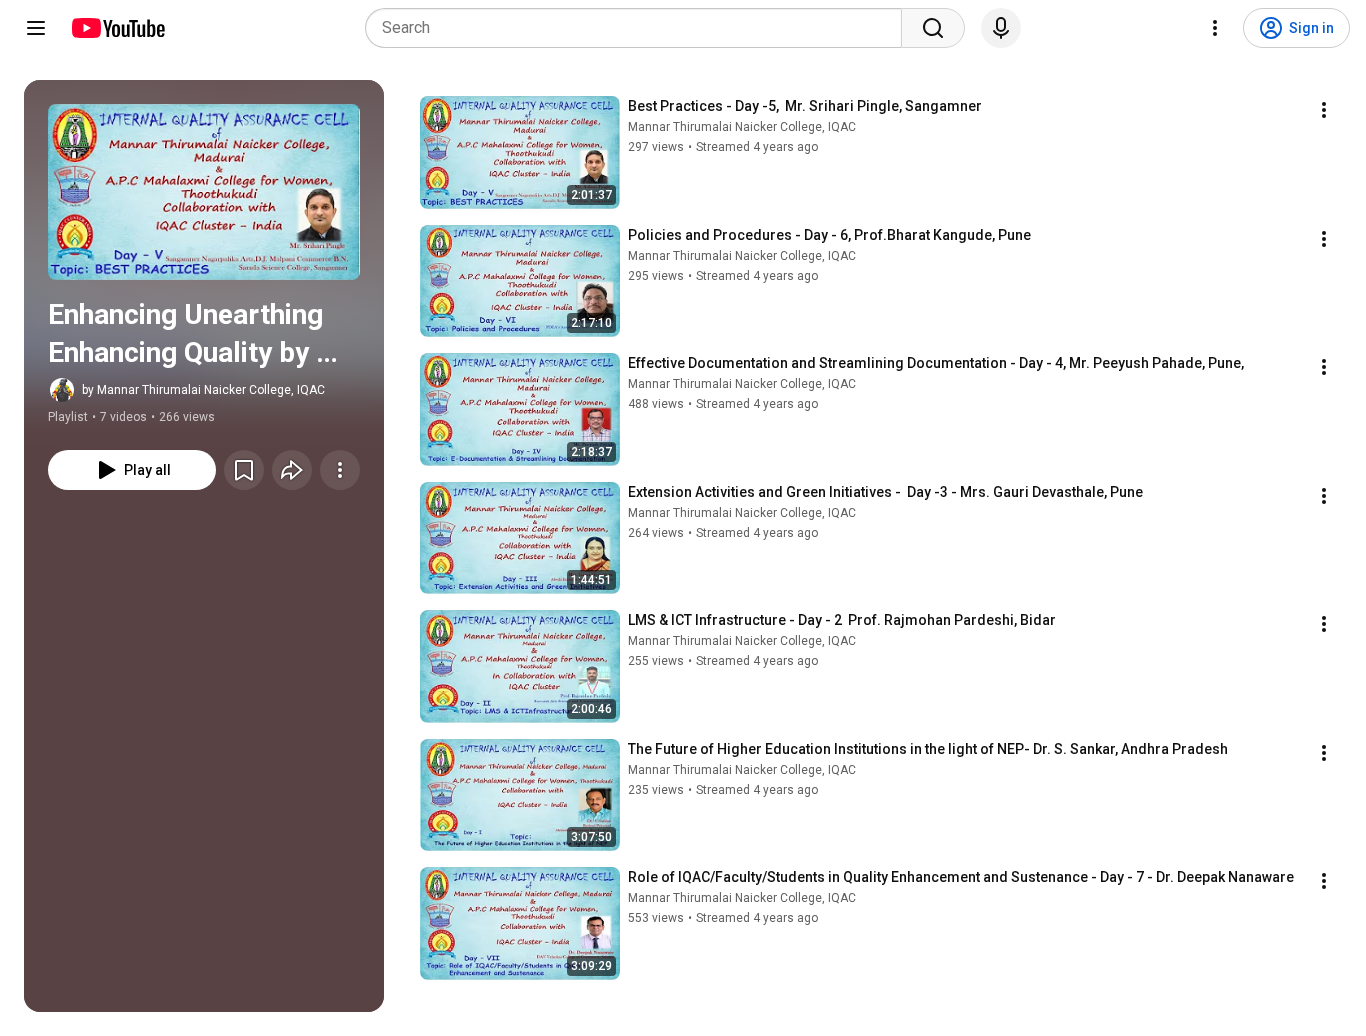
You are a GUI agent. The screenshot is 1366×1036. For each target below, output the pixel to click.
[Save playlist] (244, 470)
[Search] (933, 28)
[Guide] (36, 28)
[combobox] (639, 28)
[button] (204, 192)
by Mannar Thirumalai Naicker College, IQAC (203, 390)
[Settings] (1215, 28)
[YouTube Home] (117, 28)
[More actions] (340, 470)
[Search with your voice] (1001, 28)
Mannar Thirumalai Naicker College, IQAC (742, 127)
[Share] (292, 470)
